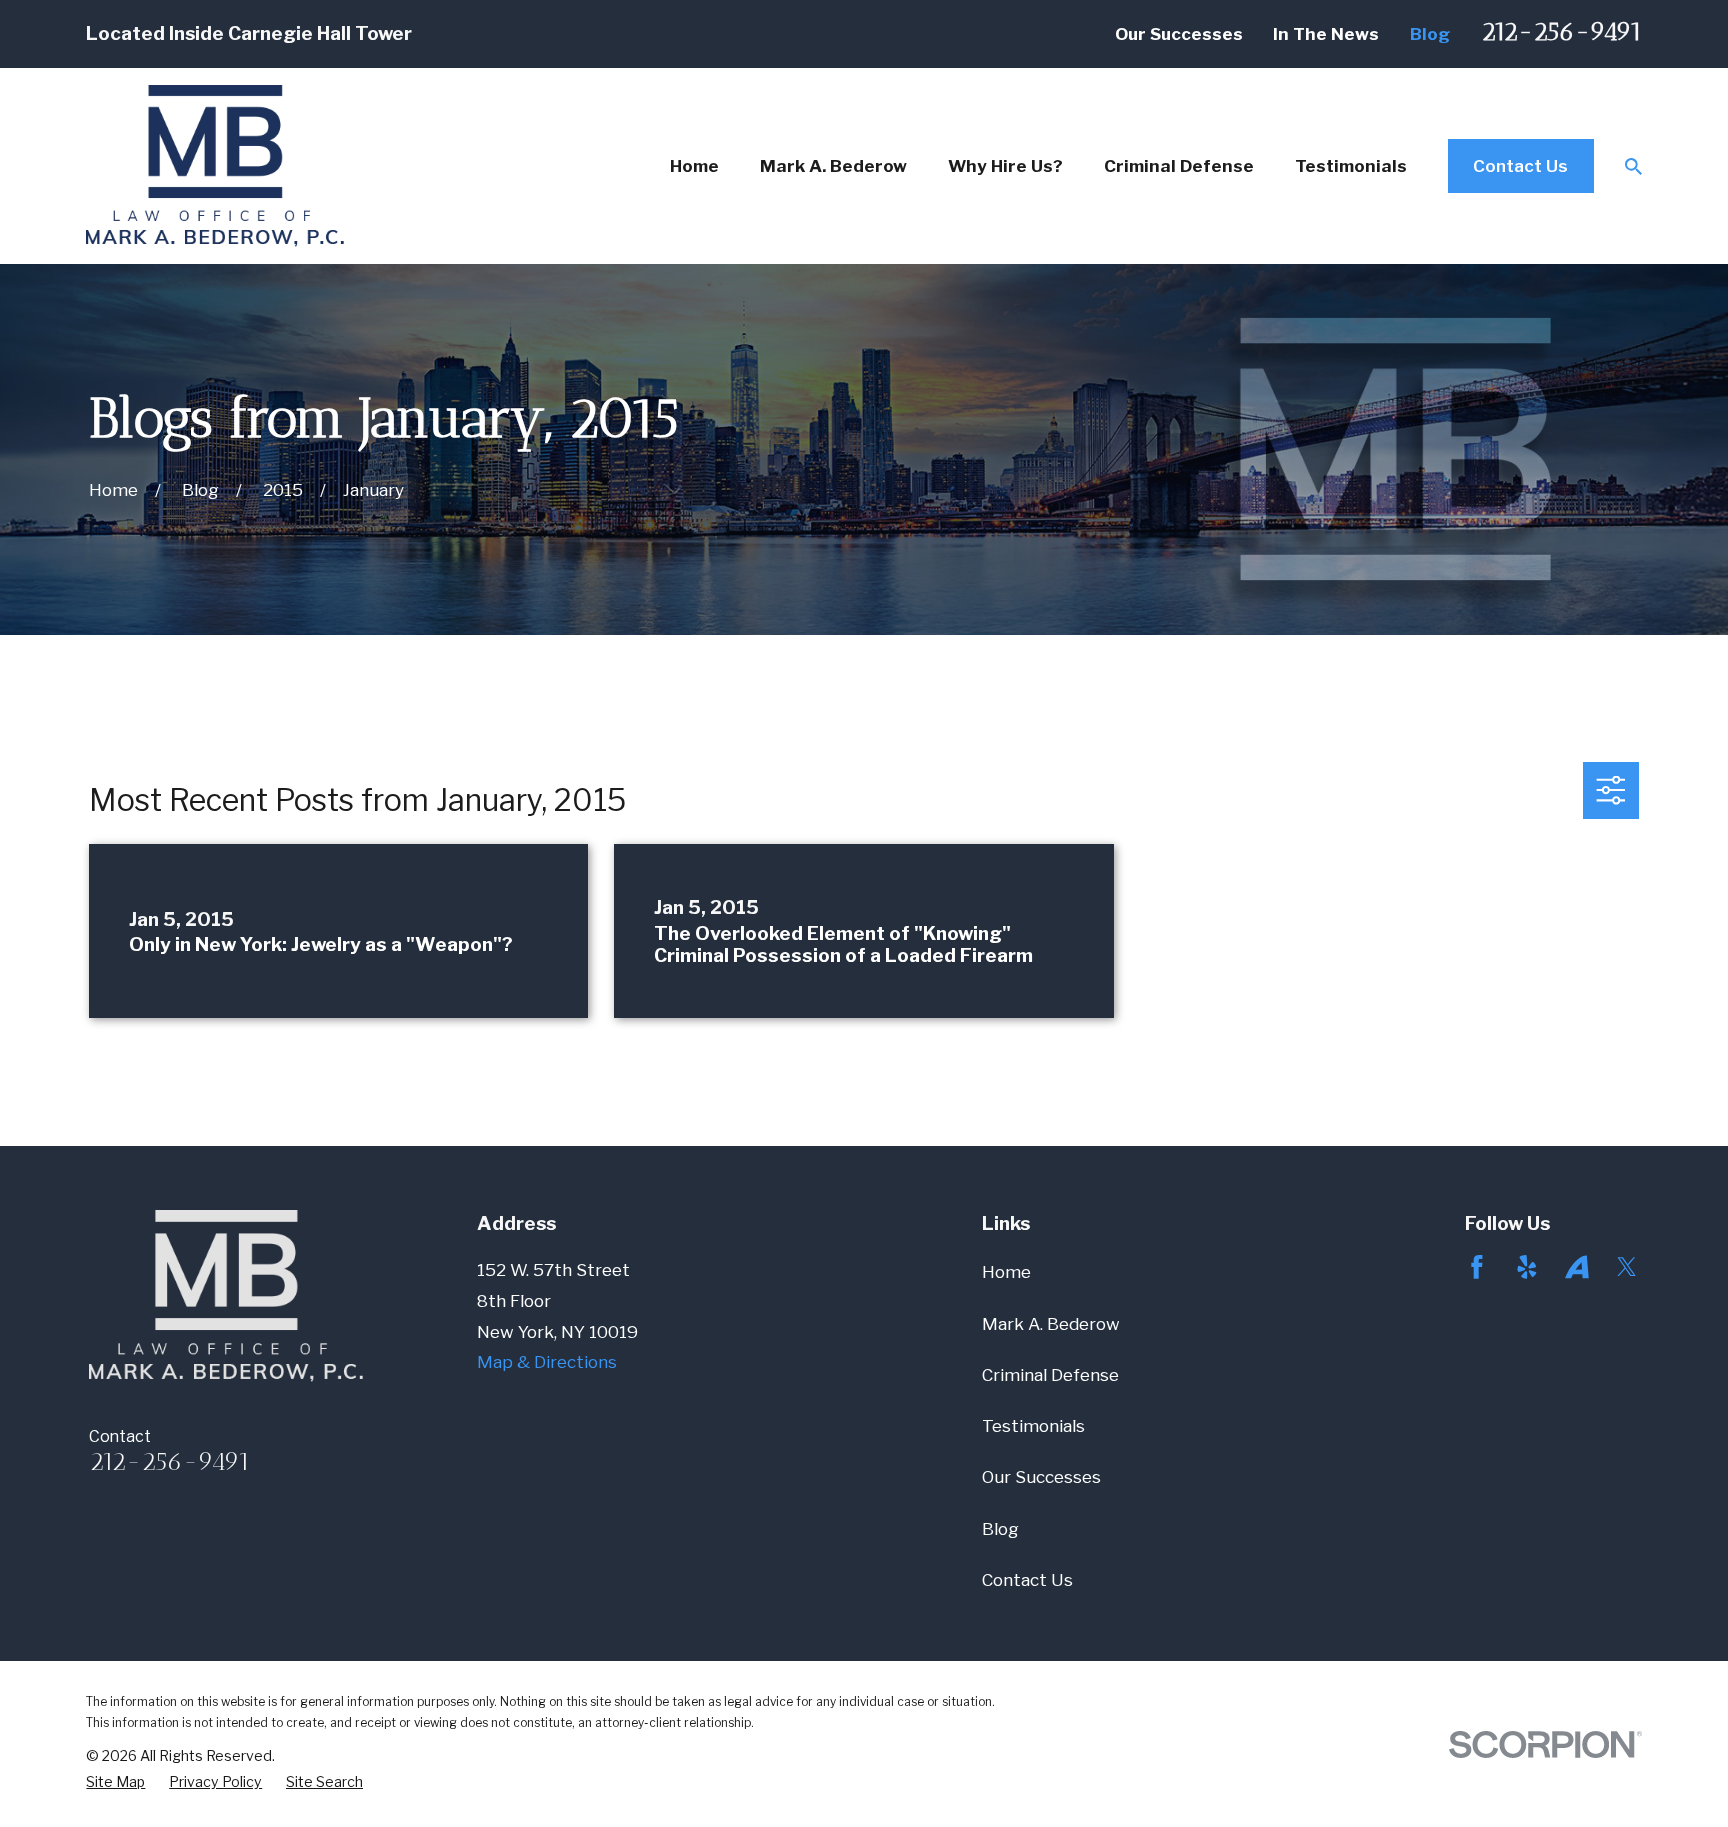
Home (1006, 1272)
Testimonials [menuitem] (1351, 166)
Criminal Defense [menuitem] (1179, 166)
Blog (1430, 34)
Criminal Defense (1050, 1375)
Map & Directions (547, 1362)
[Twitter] (1627, 1267)
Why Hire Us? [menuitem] (1005, 166)
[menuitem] (115, 1782)
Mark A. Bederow (1051, 1324)
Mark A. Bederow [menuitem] (833, 166)
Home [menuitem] (694, 166)
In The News (1326, 34)
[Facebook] (1477, 1267)
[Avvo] (1577, 1267)
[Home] (215, 166)
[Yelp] (1527, 1267)
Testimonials (1033, 1426)
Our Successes (1179, 34)
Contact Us (1520, 166)
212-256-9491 (1561, 31)
